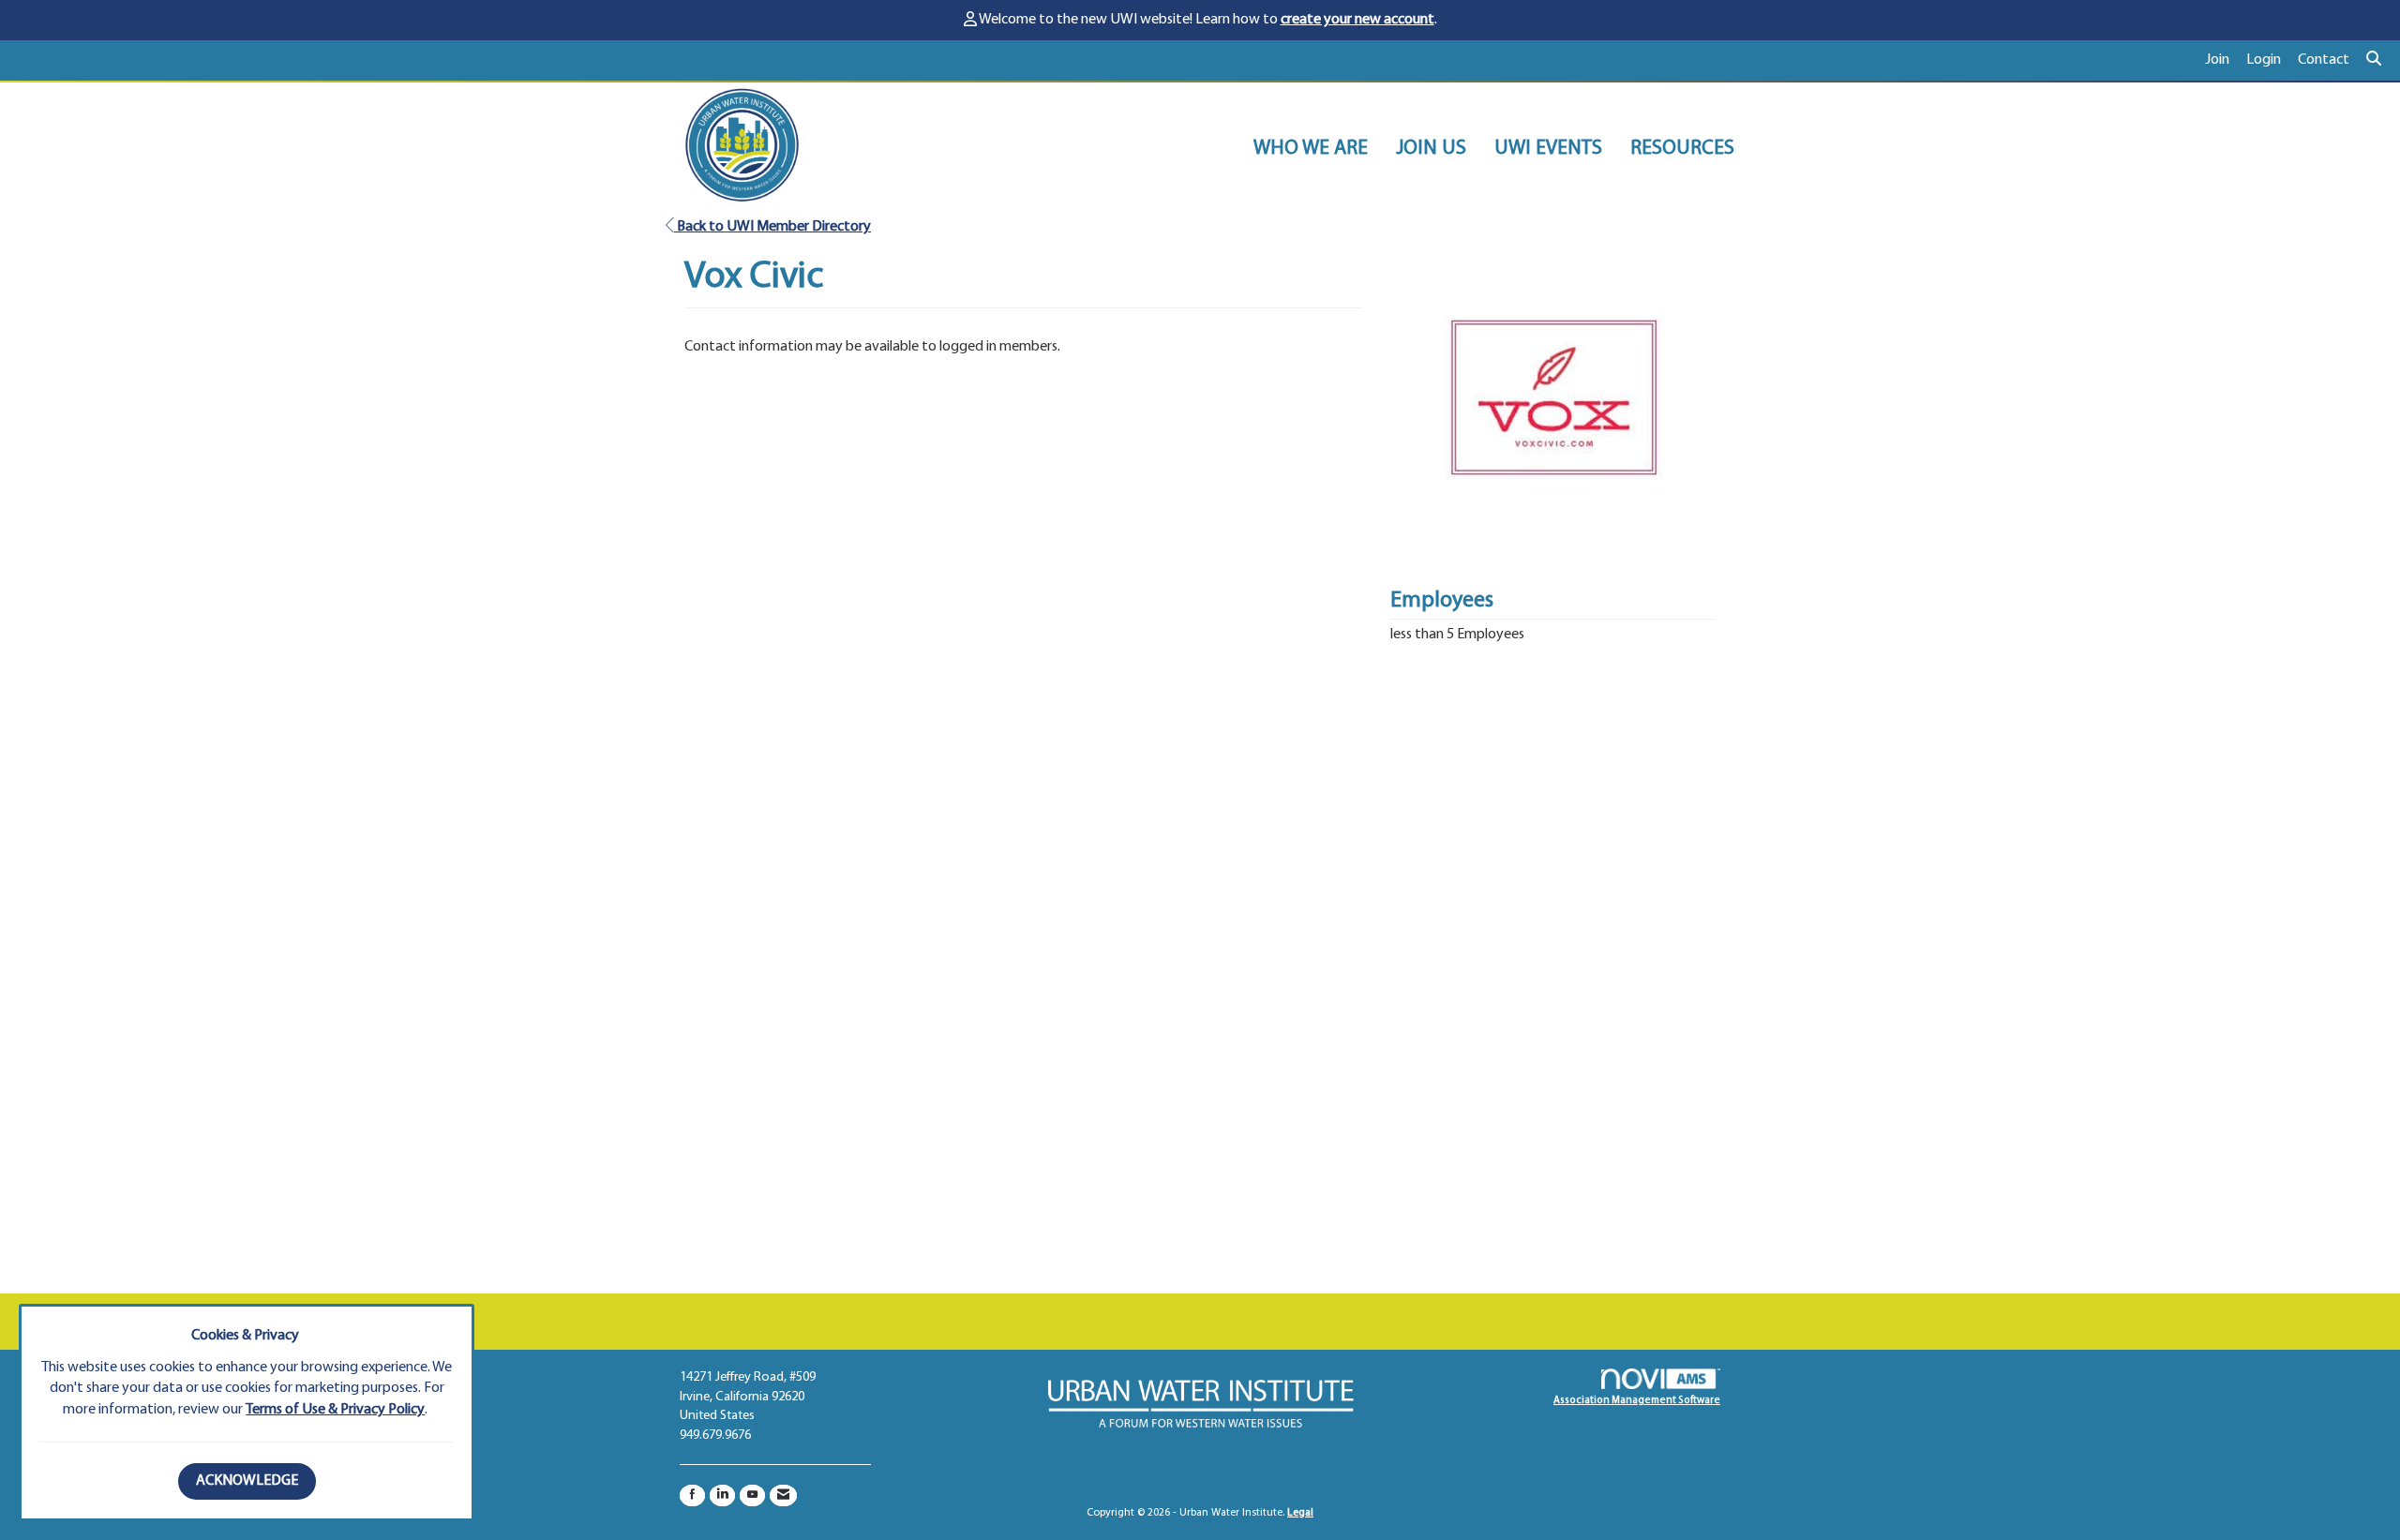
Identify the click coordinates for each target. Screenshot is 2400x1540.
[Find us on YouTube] (752, 1495)
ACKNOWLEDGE (247, 1481)
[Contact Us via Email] (783, 1495)
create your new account (1357, 20)
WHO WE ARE (1311, 149)
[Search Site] (2376, 60)
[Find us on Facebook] (692, 1495)
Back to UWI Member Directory (772, 227)
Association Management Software (1637, 1401)
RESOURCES (1682, 149)
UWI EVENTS (1548, 149)
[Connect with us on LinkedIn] (722, 1495)
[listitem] (2226, 60)
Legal (1300, 1513)
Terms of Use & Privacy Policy (335, 1410)
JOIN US (1431, 149)
